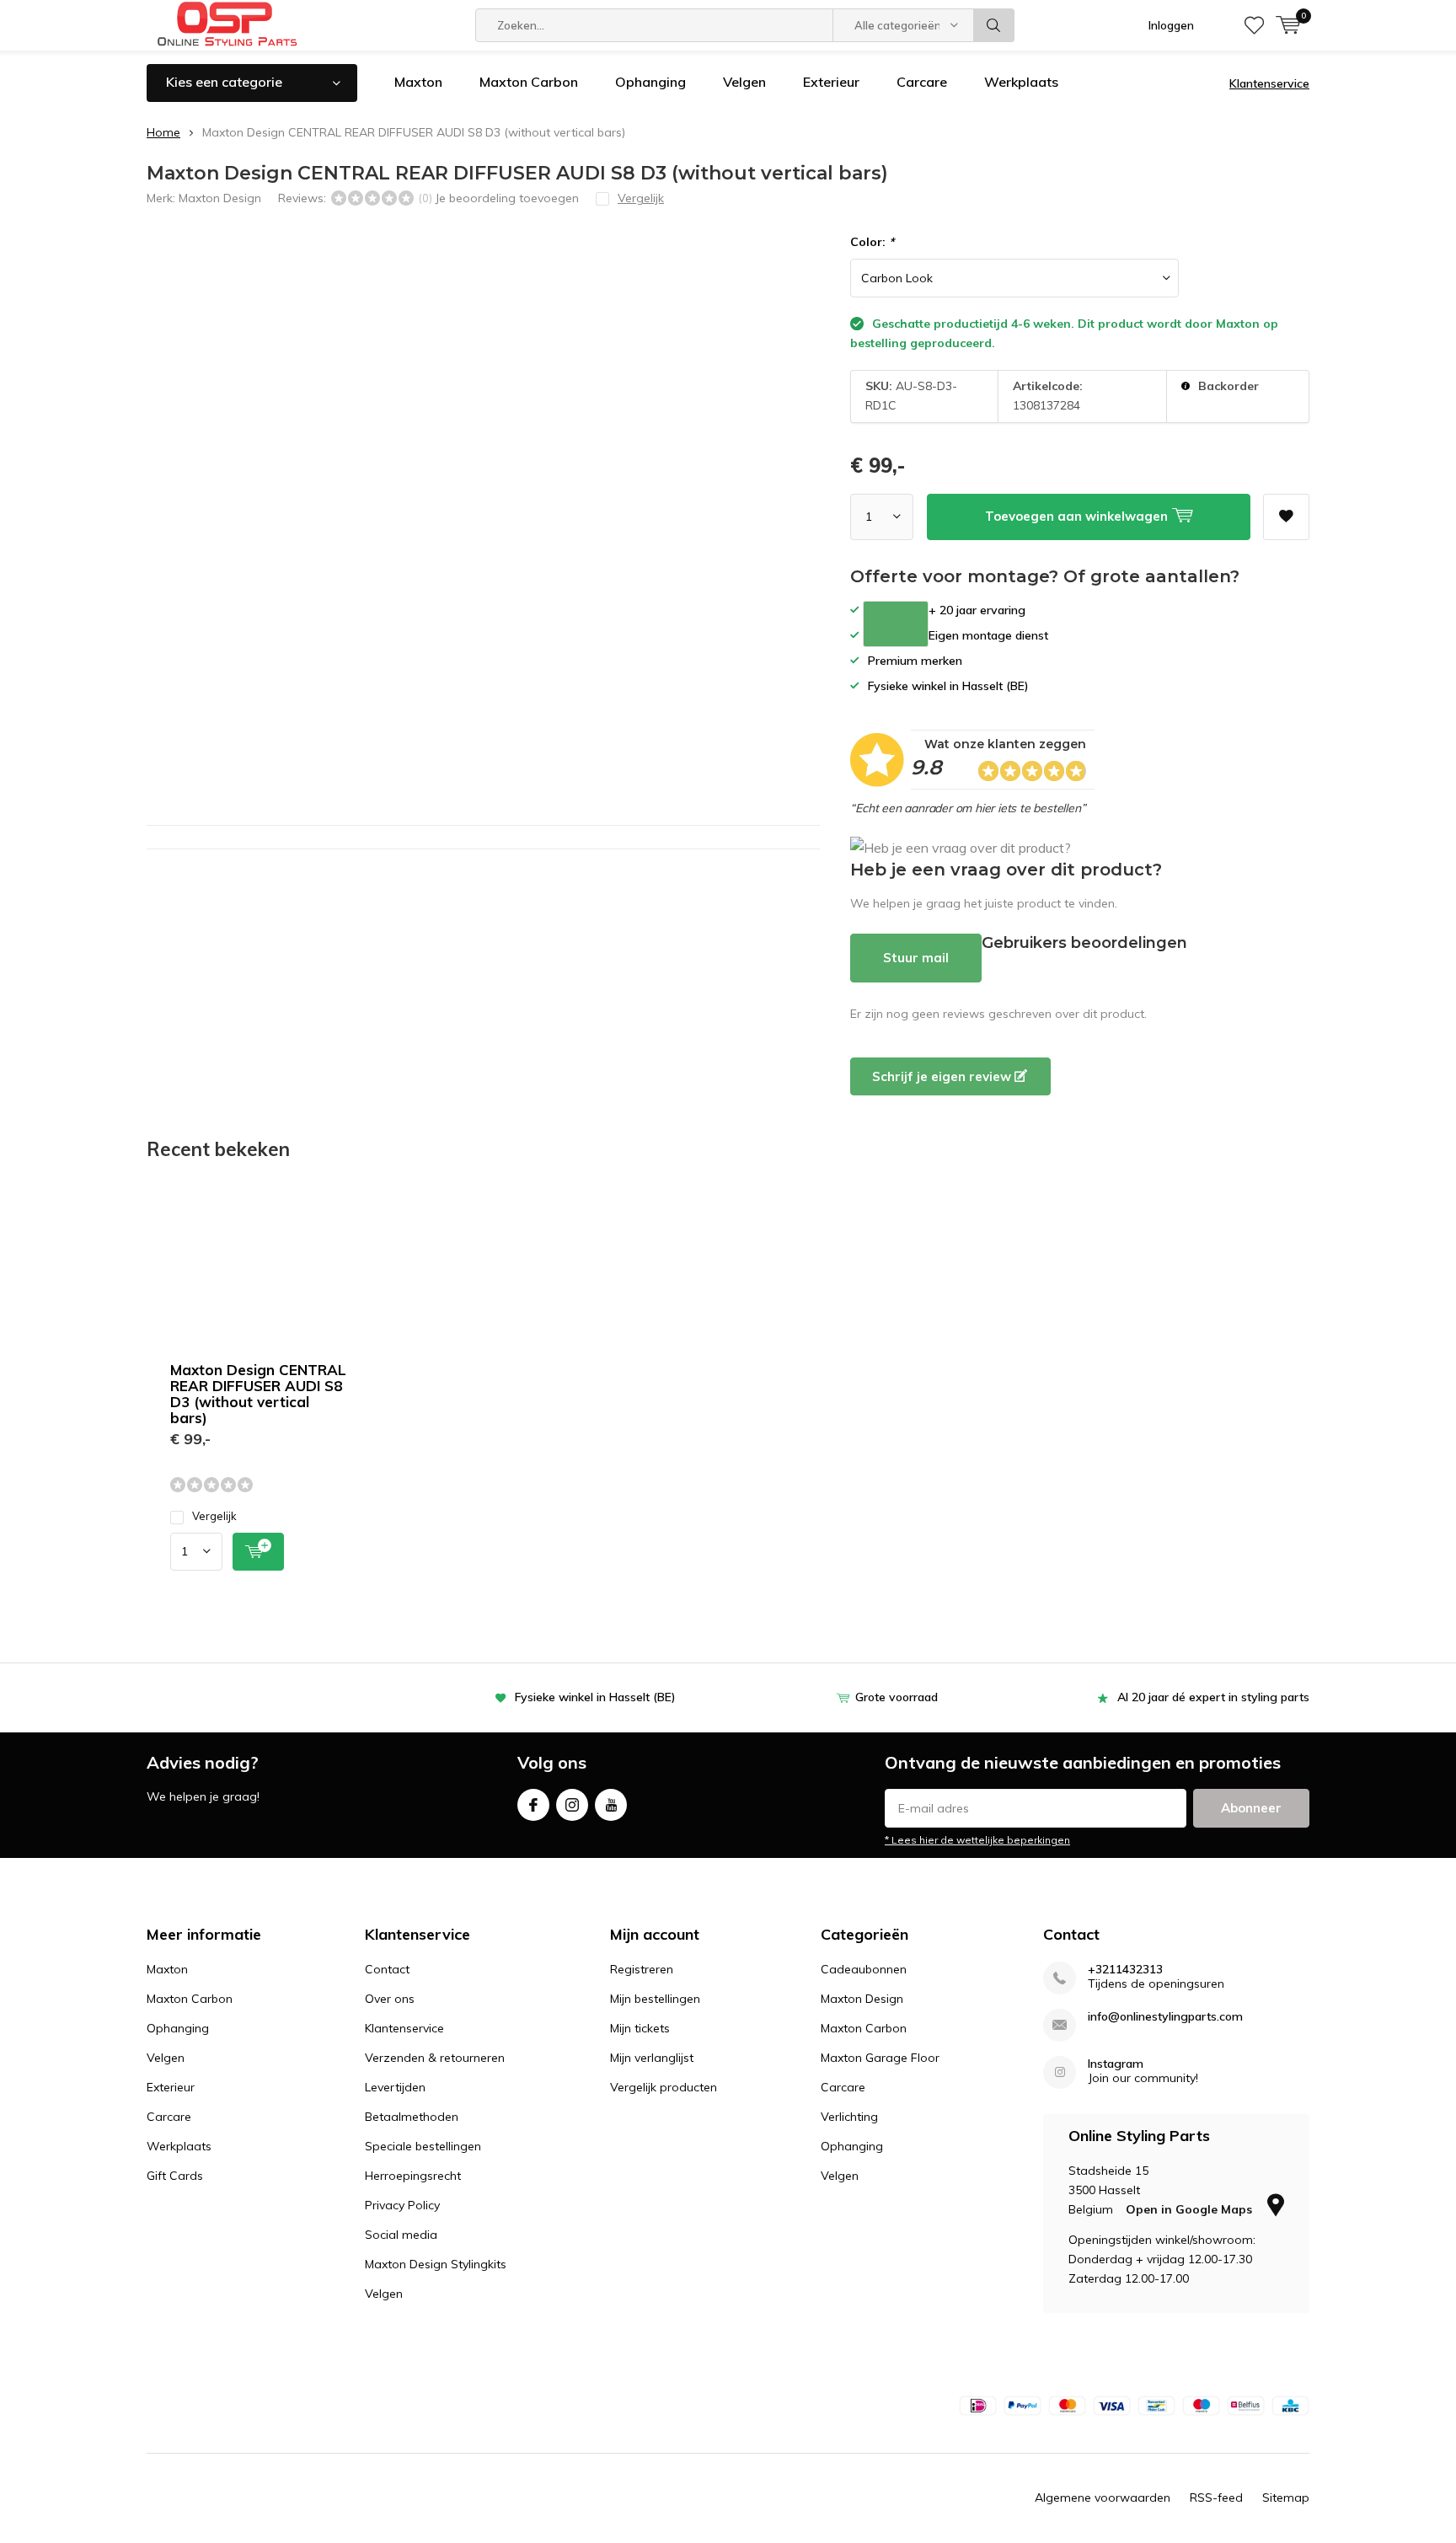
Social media (401, 2235)
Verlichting (849, 2117)
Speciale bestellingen (423, 2146)
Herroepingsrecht (413, 2176)
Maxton (418, 82)
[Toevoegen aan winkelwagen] (258, 1552)
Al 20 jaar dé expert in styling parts (1213, 1697)
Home (163, 132)
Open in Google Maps (1191, 2209)
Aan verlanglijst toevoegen (1286, 517)
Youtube (611, 1805)
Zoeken (994, 25)
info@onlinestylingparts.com (1165, 2017)
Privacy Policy (402, 2205)
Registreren (642, 1969)
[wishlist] (1254, 25)
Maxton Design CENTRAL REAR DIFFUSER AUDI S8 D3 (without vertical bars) (258, 1394)
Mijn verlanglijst (652, 2058)
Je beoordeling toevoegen (507, 198)
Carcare (922, 82)
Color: (872, 242)
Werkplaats (1021, 82)
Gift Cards (175, 2176)
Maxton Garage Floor (880, 2058)
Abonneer (1251, 1808)
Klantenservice (1269, 83)
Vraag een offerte (896, 624)
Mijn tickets (640, 2028)
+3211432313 (1125, 1970)
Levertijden (395, 2087)
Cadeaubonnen (864, 1969)
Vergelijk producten (664, 2087)
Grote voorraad (897, 1697)
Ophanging (650, 82)
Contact (387, 1969)
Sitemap (1286, 2497)
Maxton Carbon (529, 82)
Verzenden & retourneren (435, 2058)
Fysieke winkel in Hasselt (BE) (595, 1697)
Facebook (533, 1805)
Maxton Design (220, 198)
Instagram (572, 1805)
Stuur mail (916, 958)
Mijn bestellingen (655, 1999)
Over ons (390, 1999)
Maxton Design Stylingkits (436, 2264)
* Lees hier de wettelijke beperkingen (977, 1840)
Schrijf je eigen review (943, 1076)
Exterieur (831, 82)
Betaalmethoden (412, 2117)
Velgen (744, 82)
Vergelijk (214, 1516)
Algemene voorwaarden (1103, 2497)
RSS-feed (1216, 2497)
